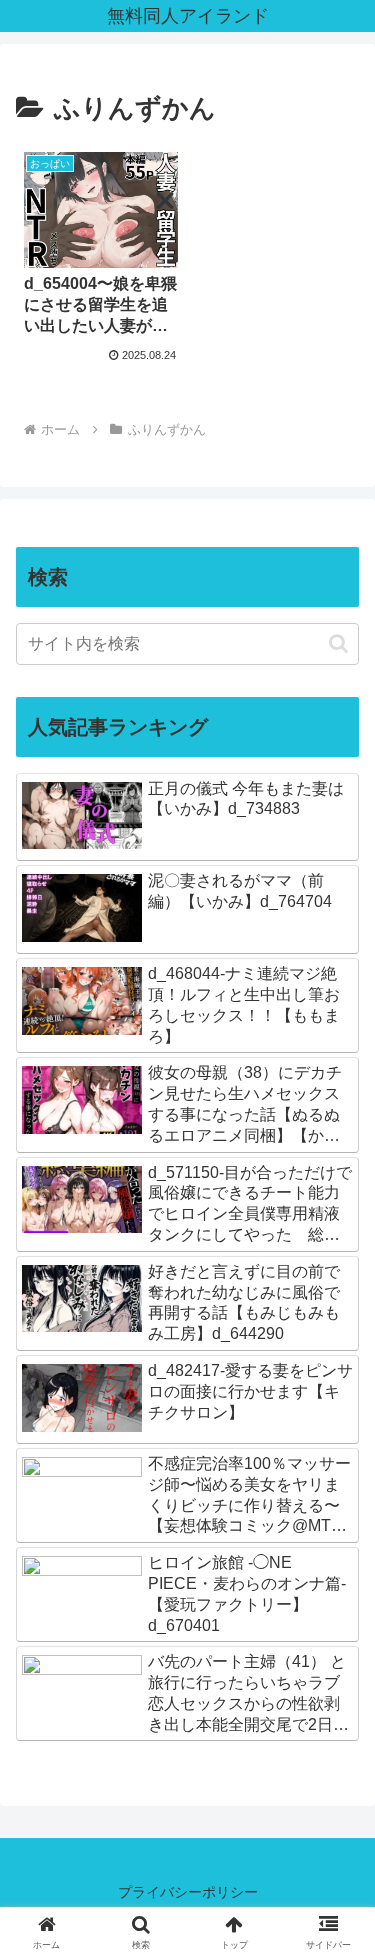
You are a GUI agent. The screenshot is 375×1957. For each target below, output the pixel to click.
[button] (338, 643)
